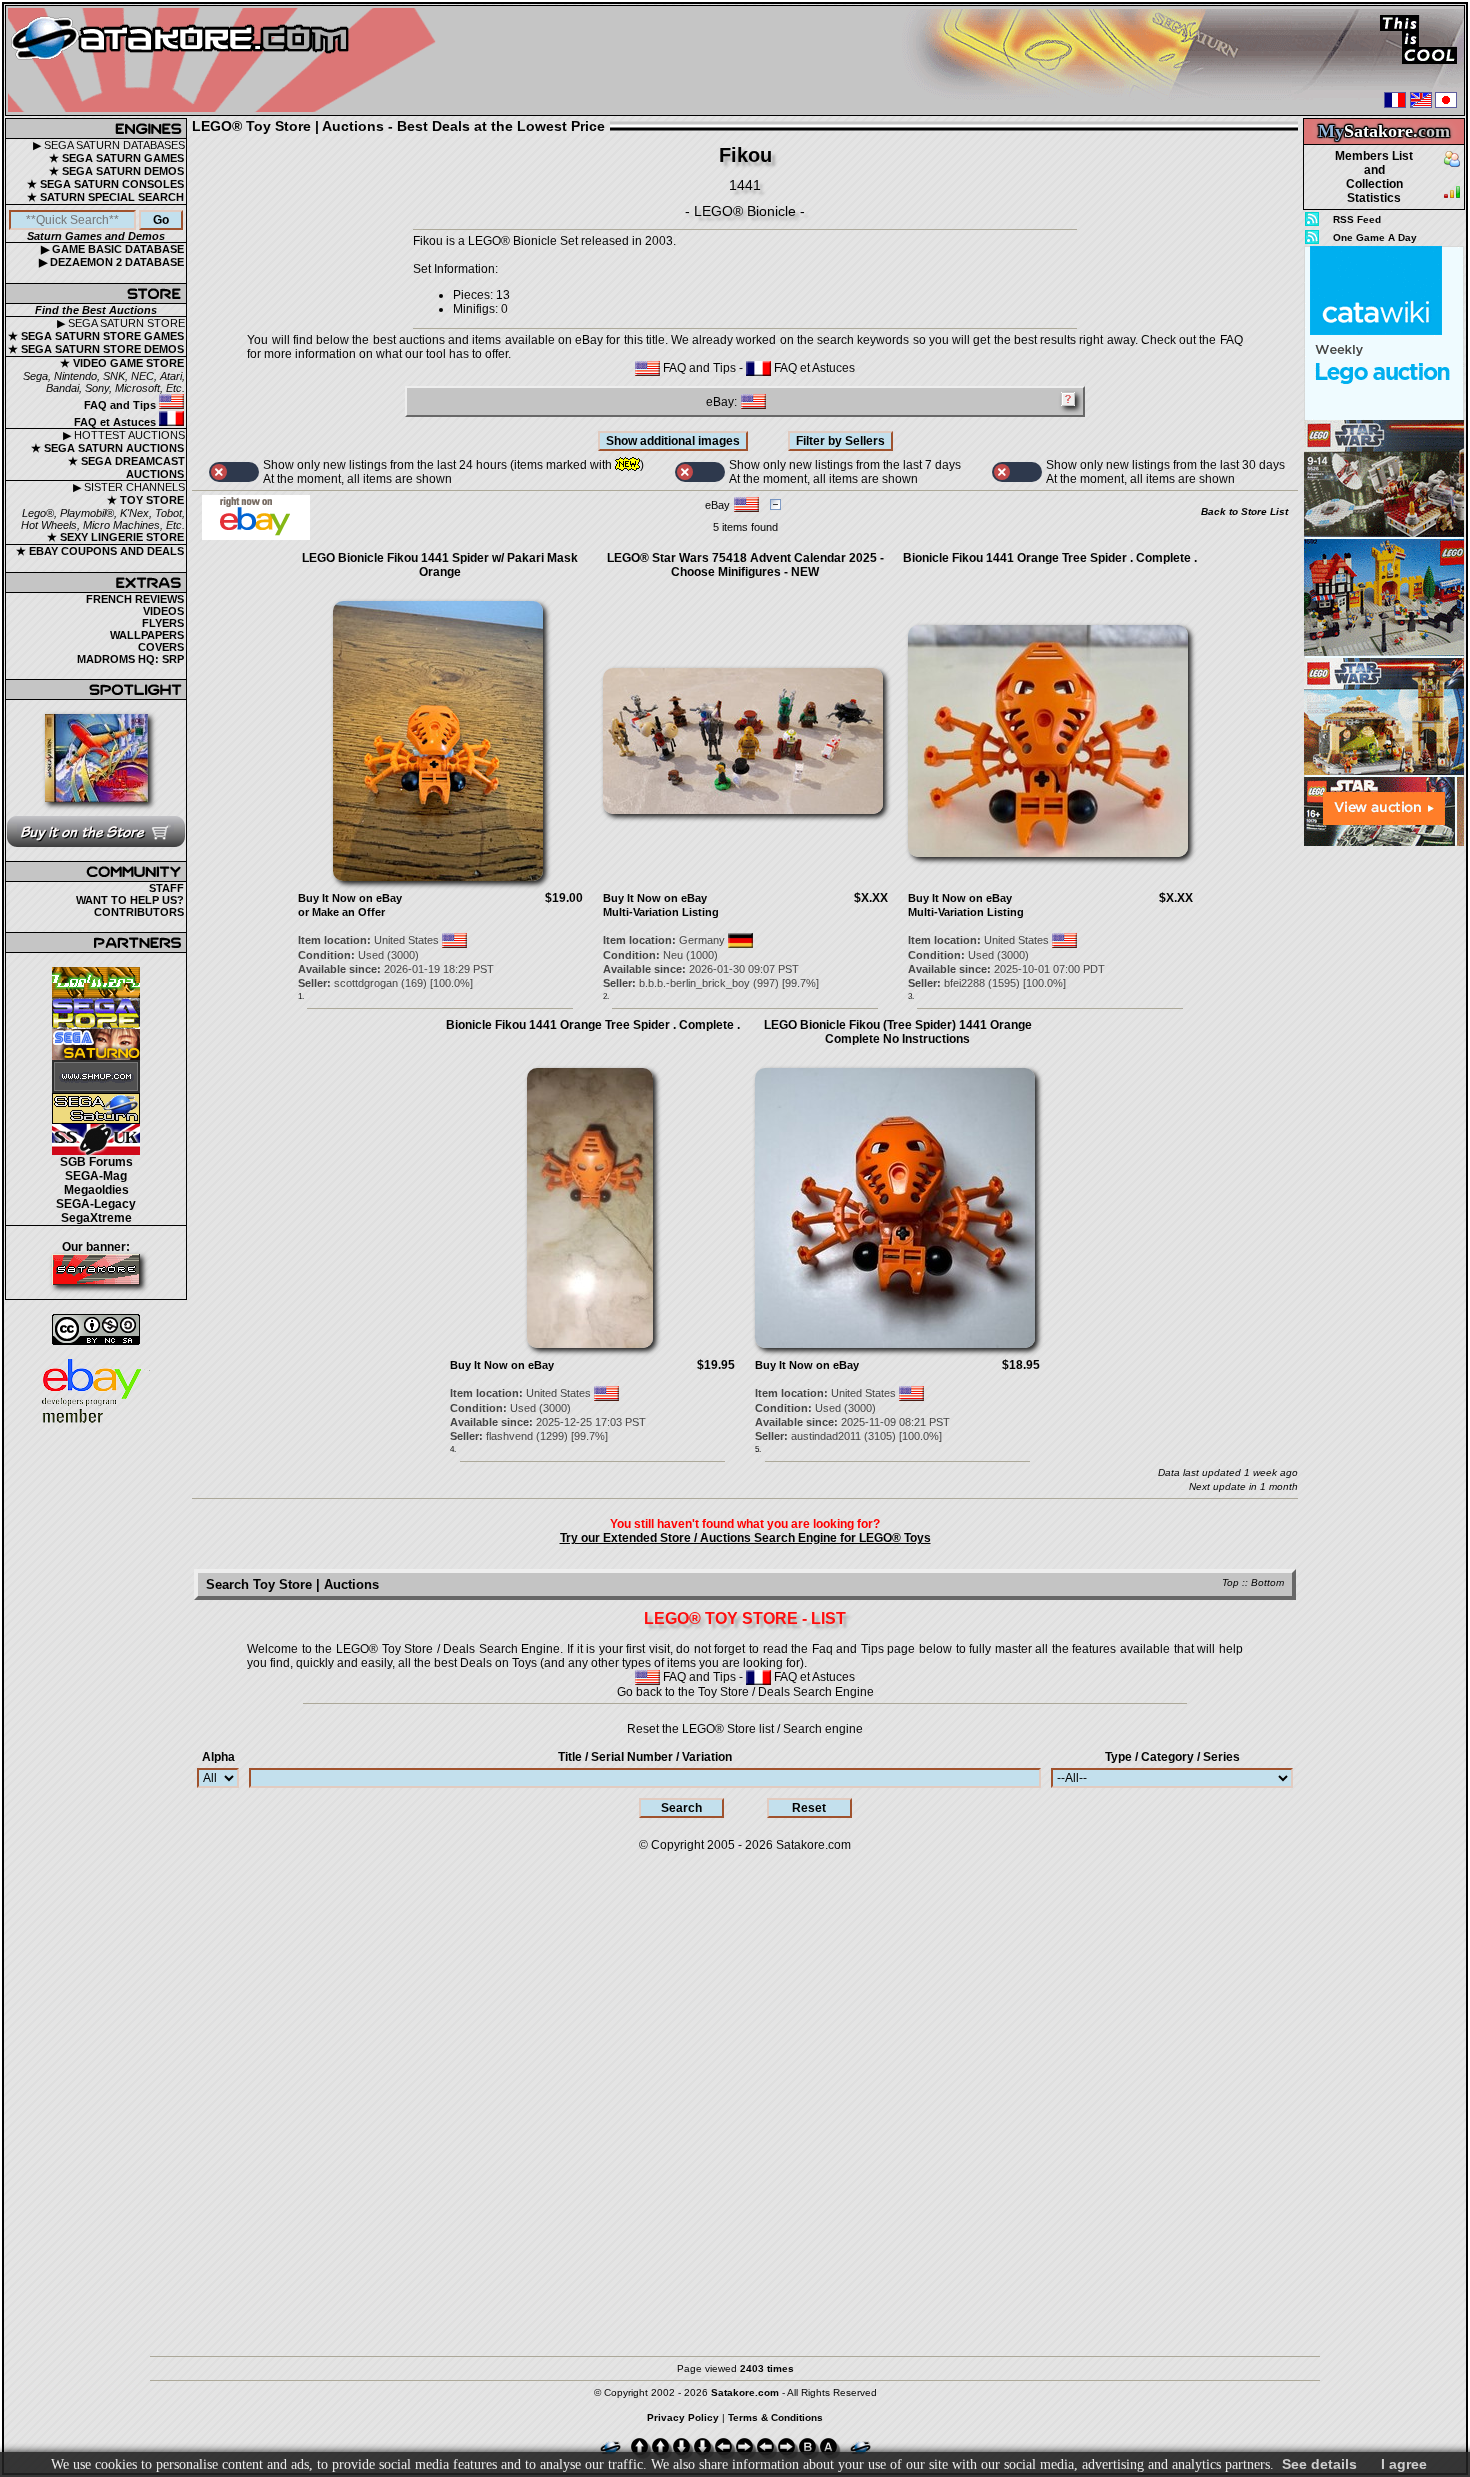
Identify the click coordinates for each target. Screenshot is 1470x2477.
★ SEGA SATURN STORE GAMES (96, 336)
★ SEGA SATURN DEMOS (116, 171)
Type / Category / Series (1172, 1757)
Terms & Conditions (775, 2417)
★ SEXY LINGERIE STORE (115, 537)
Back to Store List (1244, 511)
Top (1230, 1582)
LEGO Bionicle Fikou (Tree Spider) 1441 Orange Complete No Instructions (898, 1032)
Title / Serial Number (645, 1757)
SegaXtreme (96, 1218)
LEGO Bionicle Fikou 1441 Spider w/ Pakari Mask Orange (440, 565)
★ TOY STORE (145, 500)
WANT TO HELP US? (130, 900)
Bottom (1267, 1582)
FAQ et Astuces (116, 422)
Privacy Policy (683, 2417)
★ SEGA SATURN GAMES (116, 158)
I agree (1404, 2464)
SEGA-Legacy (96, 1204)
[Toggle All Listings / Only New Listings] (234, 472)
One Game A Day (1375, 237)
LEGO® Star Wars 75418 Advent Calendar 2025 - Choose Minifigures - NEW (745, 565)
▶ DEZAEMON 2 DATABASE (111, 262)
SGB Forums (96, 1162)
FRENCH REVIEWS (135, 599)
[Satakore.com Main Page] (226, 60)
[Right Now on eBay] (256, 536)
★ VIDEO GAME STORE (122, 363)
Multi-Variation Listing (661, 912)
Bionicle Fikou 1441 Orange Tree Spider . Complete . (1050, 558)
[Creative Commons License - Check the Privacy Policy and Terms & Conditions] (96, 1329)
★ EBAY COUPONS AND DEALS (100, 551)
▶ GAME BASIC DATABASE (112, 249)
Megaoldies (96, 1190)
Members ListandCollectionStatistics (1374, 177)
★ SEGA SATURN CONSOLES (105, 184)
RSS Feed (1357, 219)
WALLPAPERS (147, 635)
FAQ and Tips (121, 405)
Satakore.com (813, 1845)
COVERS (161, 647)
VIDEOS (163, 611)
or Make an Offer (341, 912)
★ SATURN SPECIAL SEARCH (105, 197)
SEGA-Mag (96, 1176)
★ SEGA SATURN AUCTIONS (107, 448)
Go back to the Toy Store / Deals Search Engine (745, 1692)
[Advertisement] (1384, 1149)
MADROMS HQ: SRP (130, 659)
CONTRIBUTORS (139, 912)
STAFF (166, 888)
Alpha (218, 1757)
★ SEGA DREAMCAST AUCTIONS (126, 467)
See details (1319, 2464)
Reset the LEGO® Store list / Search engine (745, 1729)
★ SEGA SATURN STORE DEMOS (96, 349)
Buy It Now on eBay (350, 898)
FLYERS (163, 623)
